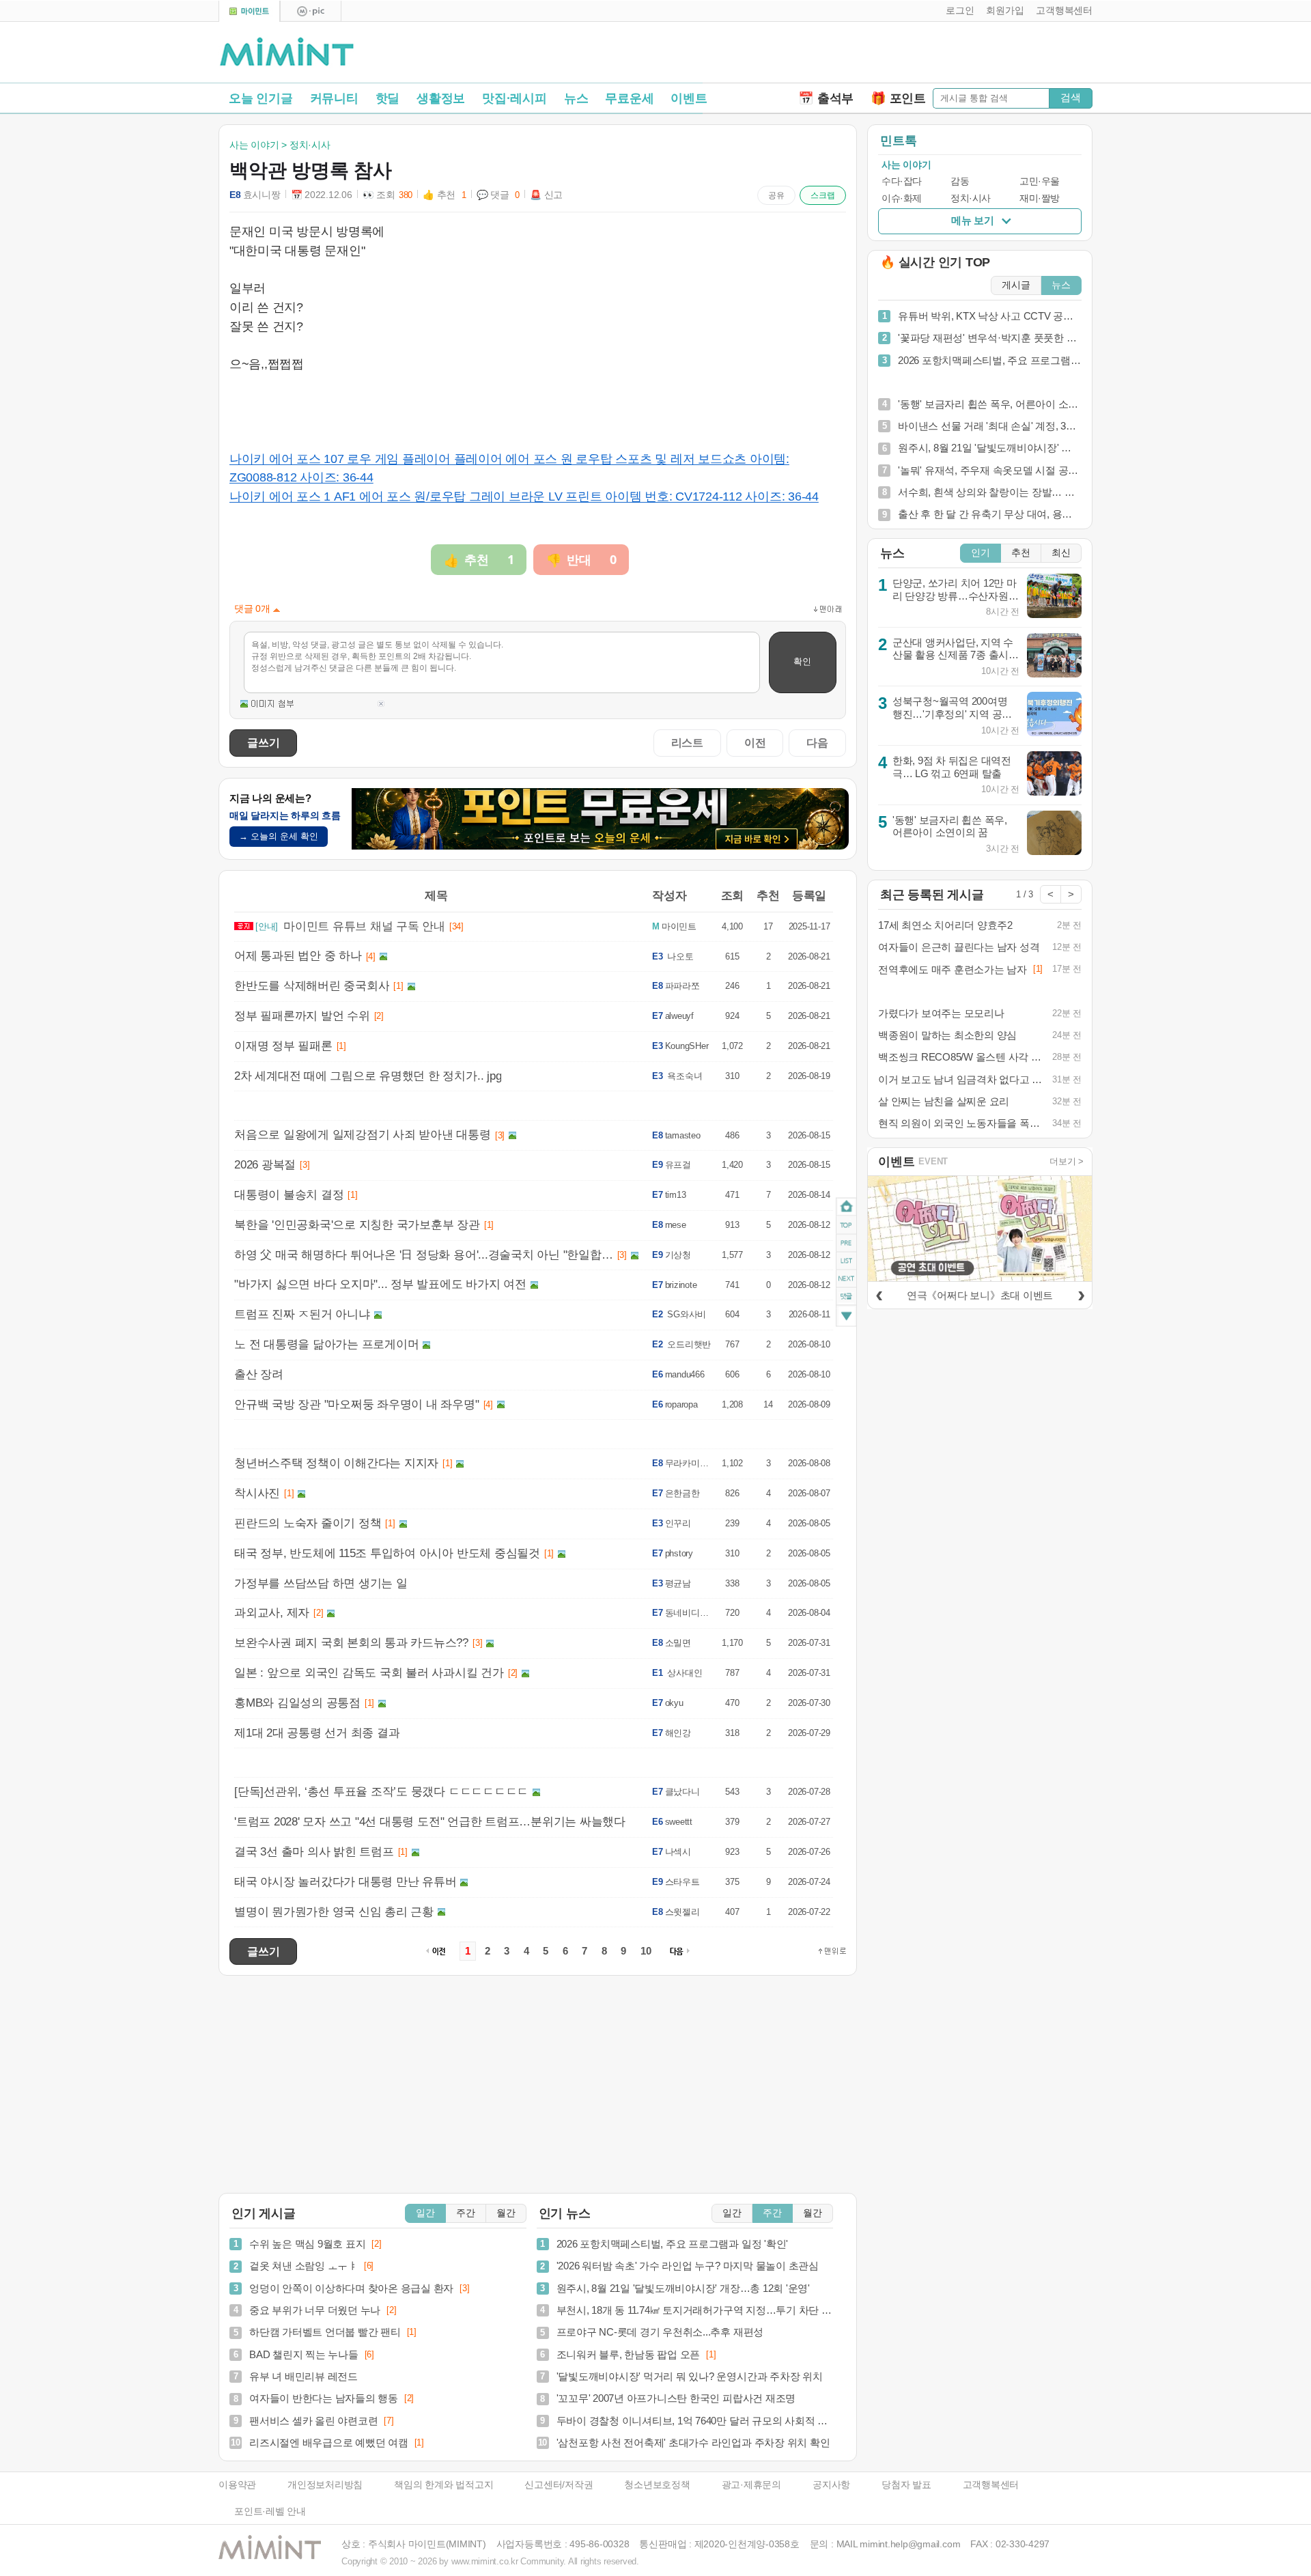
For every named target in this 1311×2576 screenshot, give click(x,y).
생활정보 (441, 98)
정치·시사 (971, 198)
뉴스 (576, 98)
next (846, 1279)
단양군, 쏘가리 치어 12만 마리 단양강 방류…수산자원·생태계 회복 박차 (955, 596)
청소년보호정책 (657, 2485)
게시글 (1016, 285)
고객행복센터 (991, 2485)
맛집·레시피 (514, 98)
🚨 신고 (546, 195)
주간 (466, 2213)
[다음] (1081, 1293)
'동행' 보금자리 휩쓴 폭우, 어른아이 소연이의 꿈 (950, 826)
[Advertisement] (933, 55)
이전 (755, 742)
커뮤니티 (334, 98)
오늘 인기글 (261, 98)
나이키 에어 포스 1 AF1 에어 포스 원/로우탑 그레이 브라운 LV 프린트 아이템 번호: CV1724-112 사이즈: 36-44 (524, 496)
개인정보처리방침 (325, 2485)
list (846, 1261)
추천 (1021, 553)
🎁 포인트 (898, 98)
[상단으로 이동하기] (832, 1951)
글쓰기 (263, 742)
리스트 (687, 742)
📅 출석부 (826, 98)
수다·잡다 (902, 181)
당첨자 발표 (906, 2485)
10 (646, 1951)
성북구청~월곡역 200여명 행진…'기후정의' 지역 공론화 (952, 714)
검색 (1071, 97)
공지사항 (831, 2485)
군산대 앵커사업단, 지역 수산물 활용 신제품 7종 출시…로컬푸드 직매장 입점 (956, 655)
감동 (960, 181)
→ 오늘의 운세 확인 (279, 836)
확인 (802, 661)
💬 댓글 (498, 195)
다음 (817, 742)
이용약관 (237, 2485)
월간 (506, 2213)
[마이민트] (249, 11)
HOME (846, 1207)
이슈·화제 (902, 198)
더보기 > (1067, 1161)
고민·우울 (1040, 181)
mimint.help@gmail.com (910, 2544)
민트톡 (898, 141)
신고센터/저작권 (559, 2485)
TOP (846, 1225)
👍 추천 (445, 195)
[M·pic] (311, 11)
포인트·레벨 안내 (270, 2511)
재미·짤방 (1040, 198)
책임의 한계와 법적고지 (443, 2485)
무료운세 (629, 98)
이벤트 (689, 98)
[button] (957, 11)
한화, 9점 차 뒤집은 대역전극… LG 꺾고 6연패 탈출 (952, 767)
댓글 (846, 1299)
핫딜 (388, 98)
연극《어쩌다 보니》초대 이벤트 (980, 1295)
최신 (1061, 553)
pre (846, 1243)
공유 (776, 195)
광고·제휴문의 (751, 2485)
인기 (981, 553)
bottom (846, 1318)
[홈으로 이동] (287, 53)
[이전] (879, 1293)
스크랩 (823, 195)
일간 (425, 2213)
